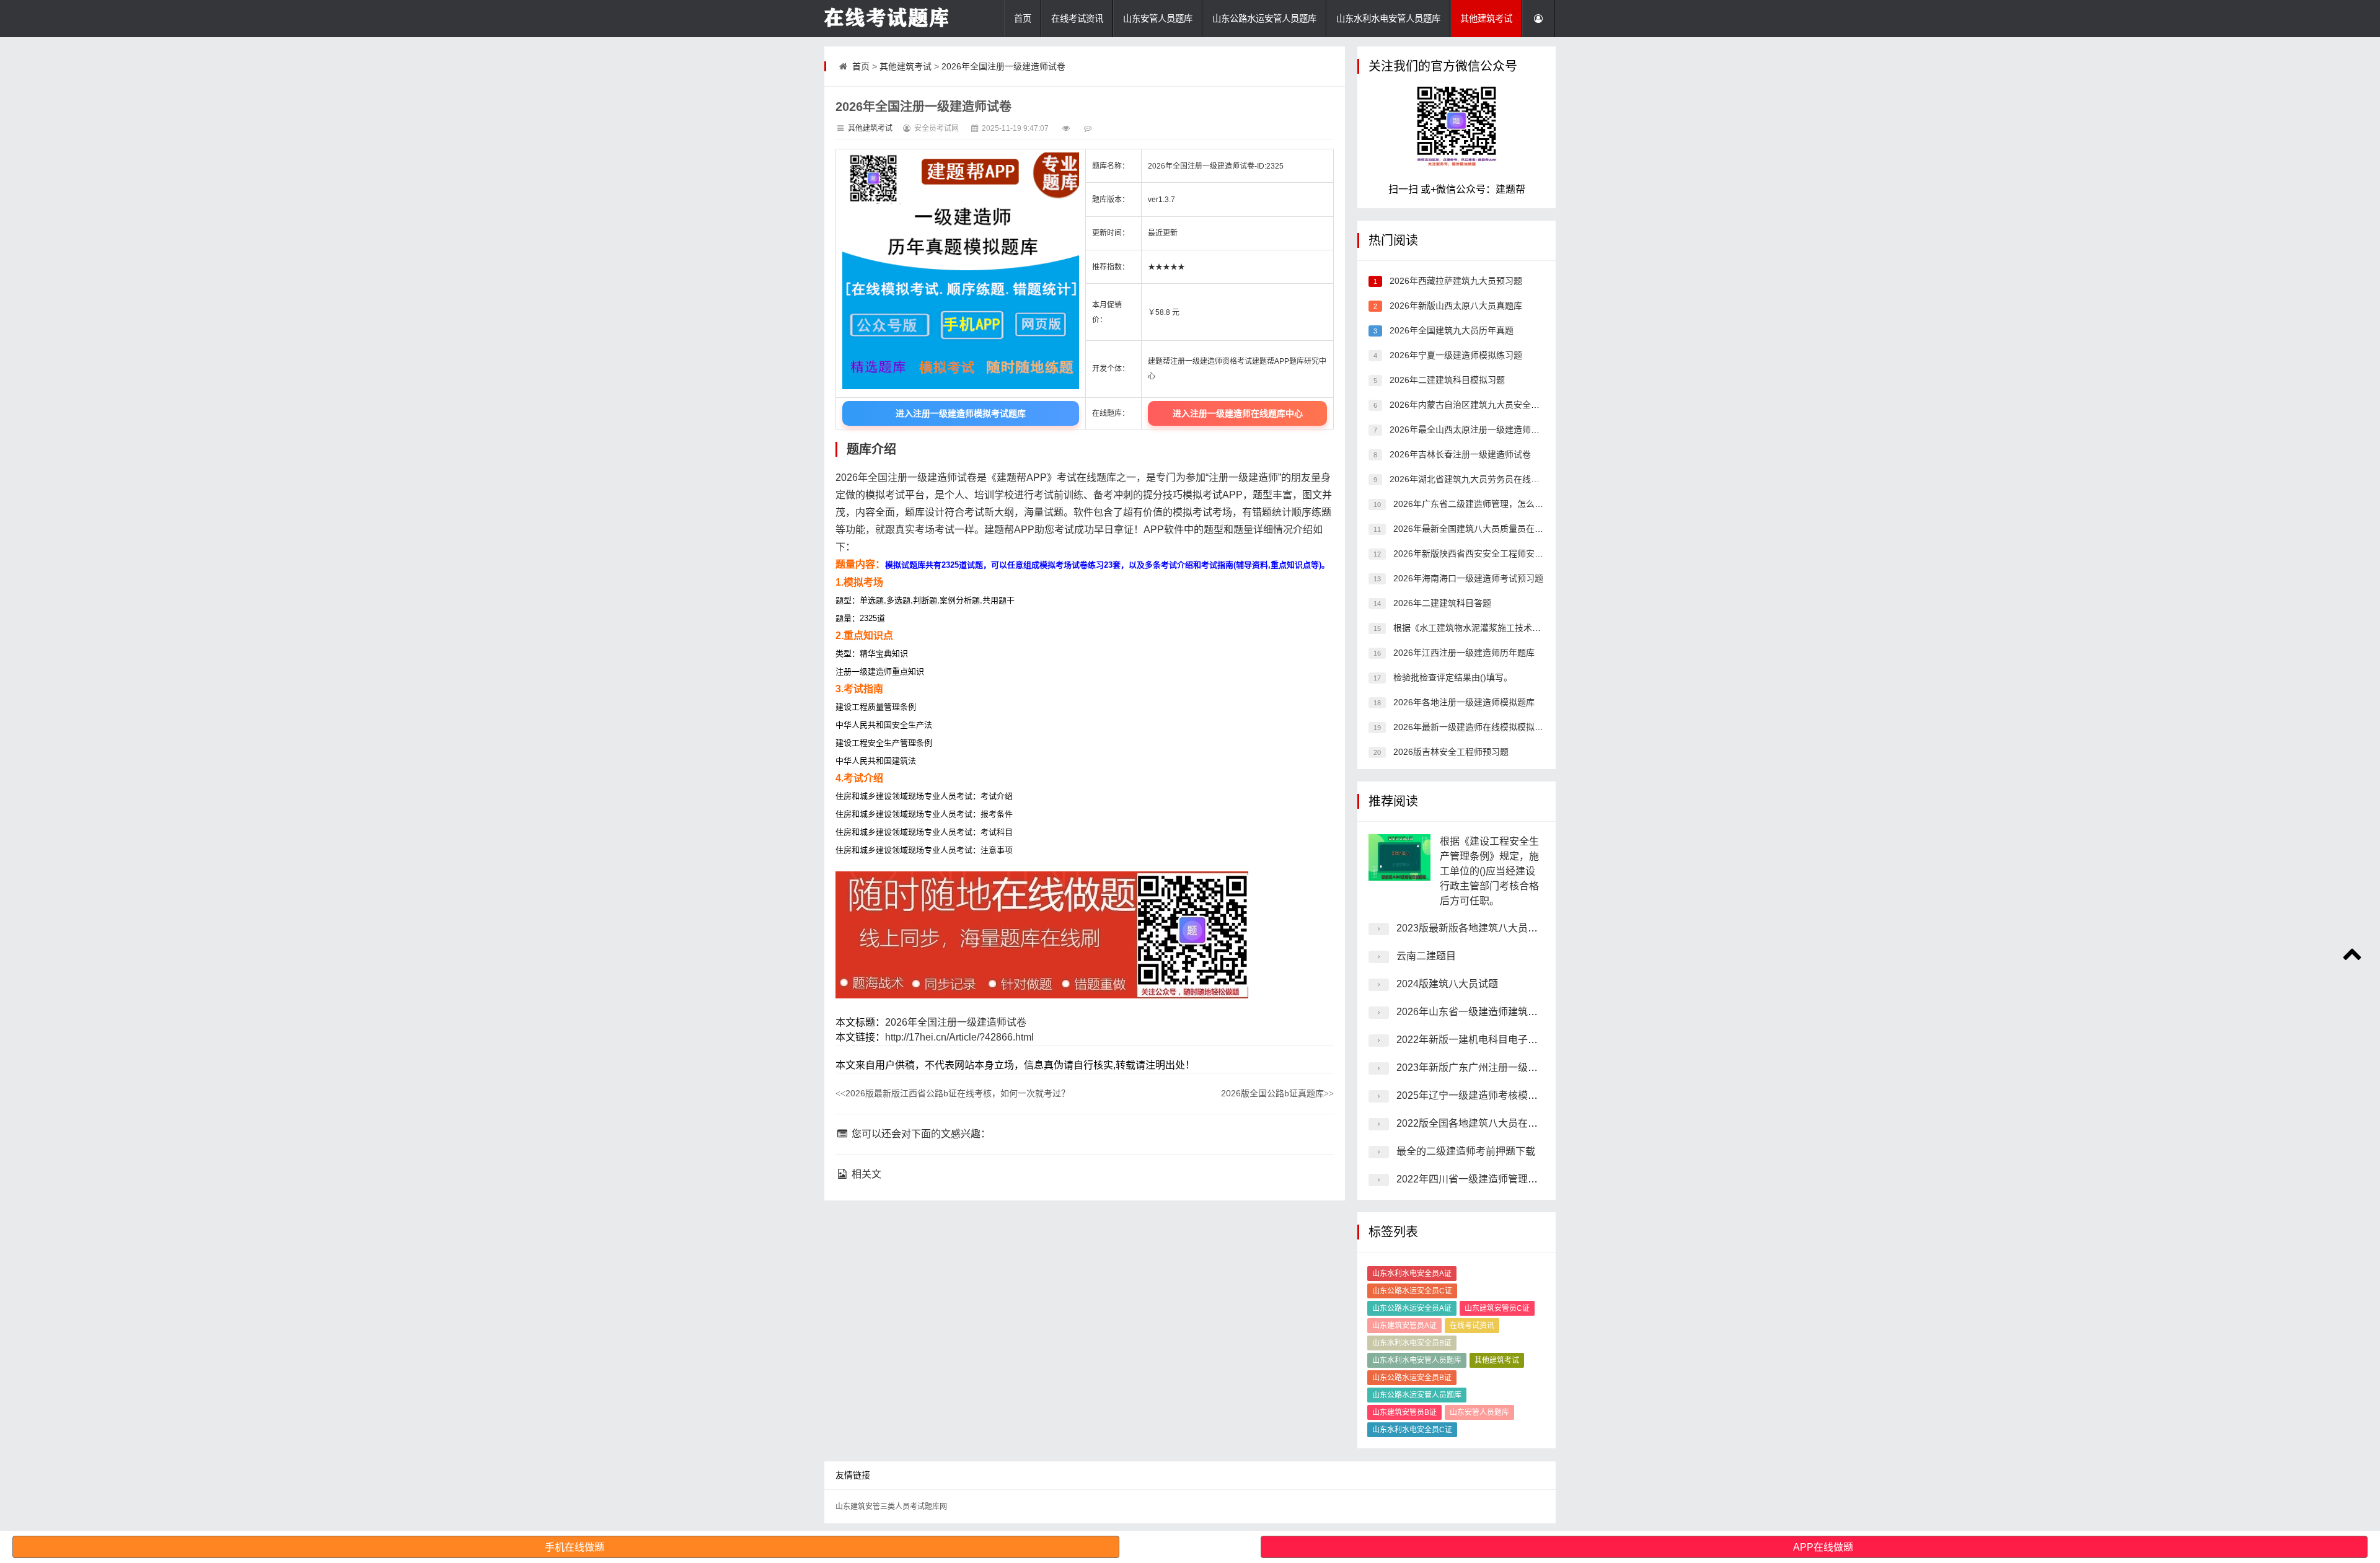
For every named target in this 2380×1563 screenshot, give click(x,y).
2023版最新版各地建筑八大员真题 (1472, 928)
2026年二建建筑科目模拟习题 (1446, 380)
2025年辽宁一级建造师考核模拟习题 (1477, 1095)
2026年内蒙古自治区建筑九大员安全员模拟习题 (1481, 405)
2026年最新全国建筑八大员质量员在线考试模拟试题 (1493, 529)
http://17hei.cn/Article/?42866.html (959, 1037)
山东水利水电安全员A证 (1412, 1274)
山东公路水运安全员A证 (1412, 1308)
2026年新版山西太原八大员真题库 (1455, 306)
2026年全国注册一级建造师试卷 (1003, 66)
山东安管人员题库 (1158, 19)
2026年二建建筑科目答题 (1441, 603)
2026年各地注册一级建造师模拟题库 (1463, 702)
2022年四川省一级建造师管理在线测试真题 (1492, 1179)
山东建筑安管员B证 (1404, 1412)
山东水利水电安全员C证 (1412, 1430)
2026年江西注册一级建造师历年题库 (1463, 653)
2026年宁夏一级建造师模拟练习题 (1455, 355)
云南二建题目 (1426, 956)
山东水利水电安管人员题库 (1388, 19)
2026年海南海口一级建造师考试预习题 (1467, 578)
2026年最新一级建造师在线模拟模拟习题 (1471, 727)
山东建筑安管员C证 (1497, 1308)
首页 (1023, 19)
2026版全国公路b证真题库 (1277, 1093)
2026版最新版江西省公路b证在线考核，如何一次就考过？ (953, 1093)
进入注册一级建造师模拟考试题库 (961, 413)
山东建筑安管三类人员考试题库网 (891, 1507)
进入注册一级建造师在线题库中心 (1238, 413)
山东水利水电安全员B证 (1412, 1343)
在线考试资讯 (1077, 19)
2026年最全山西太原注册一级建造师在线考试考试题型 (1494, 429)
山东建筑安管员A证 (1404, 1326)
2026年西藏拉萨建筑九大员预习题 (1455, 281)
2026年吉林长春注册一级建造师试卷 (1459, 454)
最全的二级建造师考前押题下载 (1466, 1151)
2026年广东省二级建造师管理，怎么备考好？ (1480, 504)
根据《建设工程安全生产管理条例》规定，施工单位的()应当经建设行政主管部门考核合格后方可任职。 (1489, 871)
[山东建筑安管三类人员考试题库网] (886, 19)
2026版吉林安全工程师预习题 (1450, 752)
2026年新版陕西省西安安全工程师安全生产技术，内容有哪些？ (1515, 553)
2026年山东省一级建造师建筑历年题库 (1482, 1012)
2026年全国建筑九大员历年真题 (1450, 330)
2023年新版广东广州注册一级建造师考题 (1487, 1068)
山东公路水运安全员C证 (1412, 1291)
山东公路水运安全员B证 (1412, 1378)
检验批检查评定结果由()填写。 (1452, 677)
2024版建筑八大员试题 (1447, 984)
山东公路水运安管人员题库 (1264, 19)
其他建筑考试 (1486, 19)
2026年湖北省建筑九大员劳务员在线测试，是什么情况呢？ (1502, 479)
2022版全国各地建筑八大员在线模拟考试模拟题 (1502, 1123)
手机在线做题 (575, 1547)
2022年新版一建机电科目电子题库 (1472, 1040)
